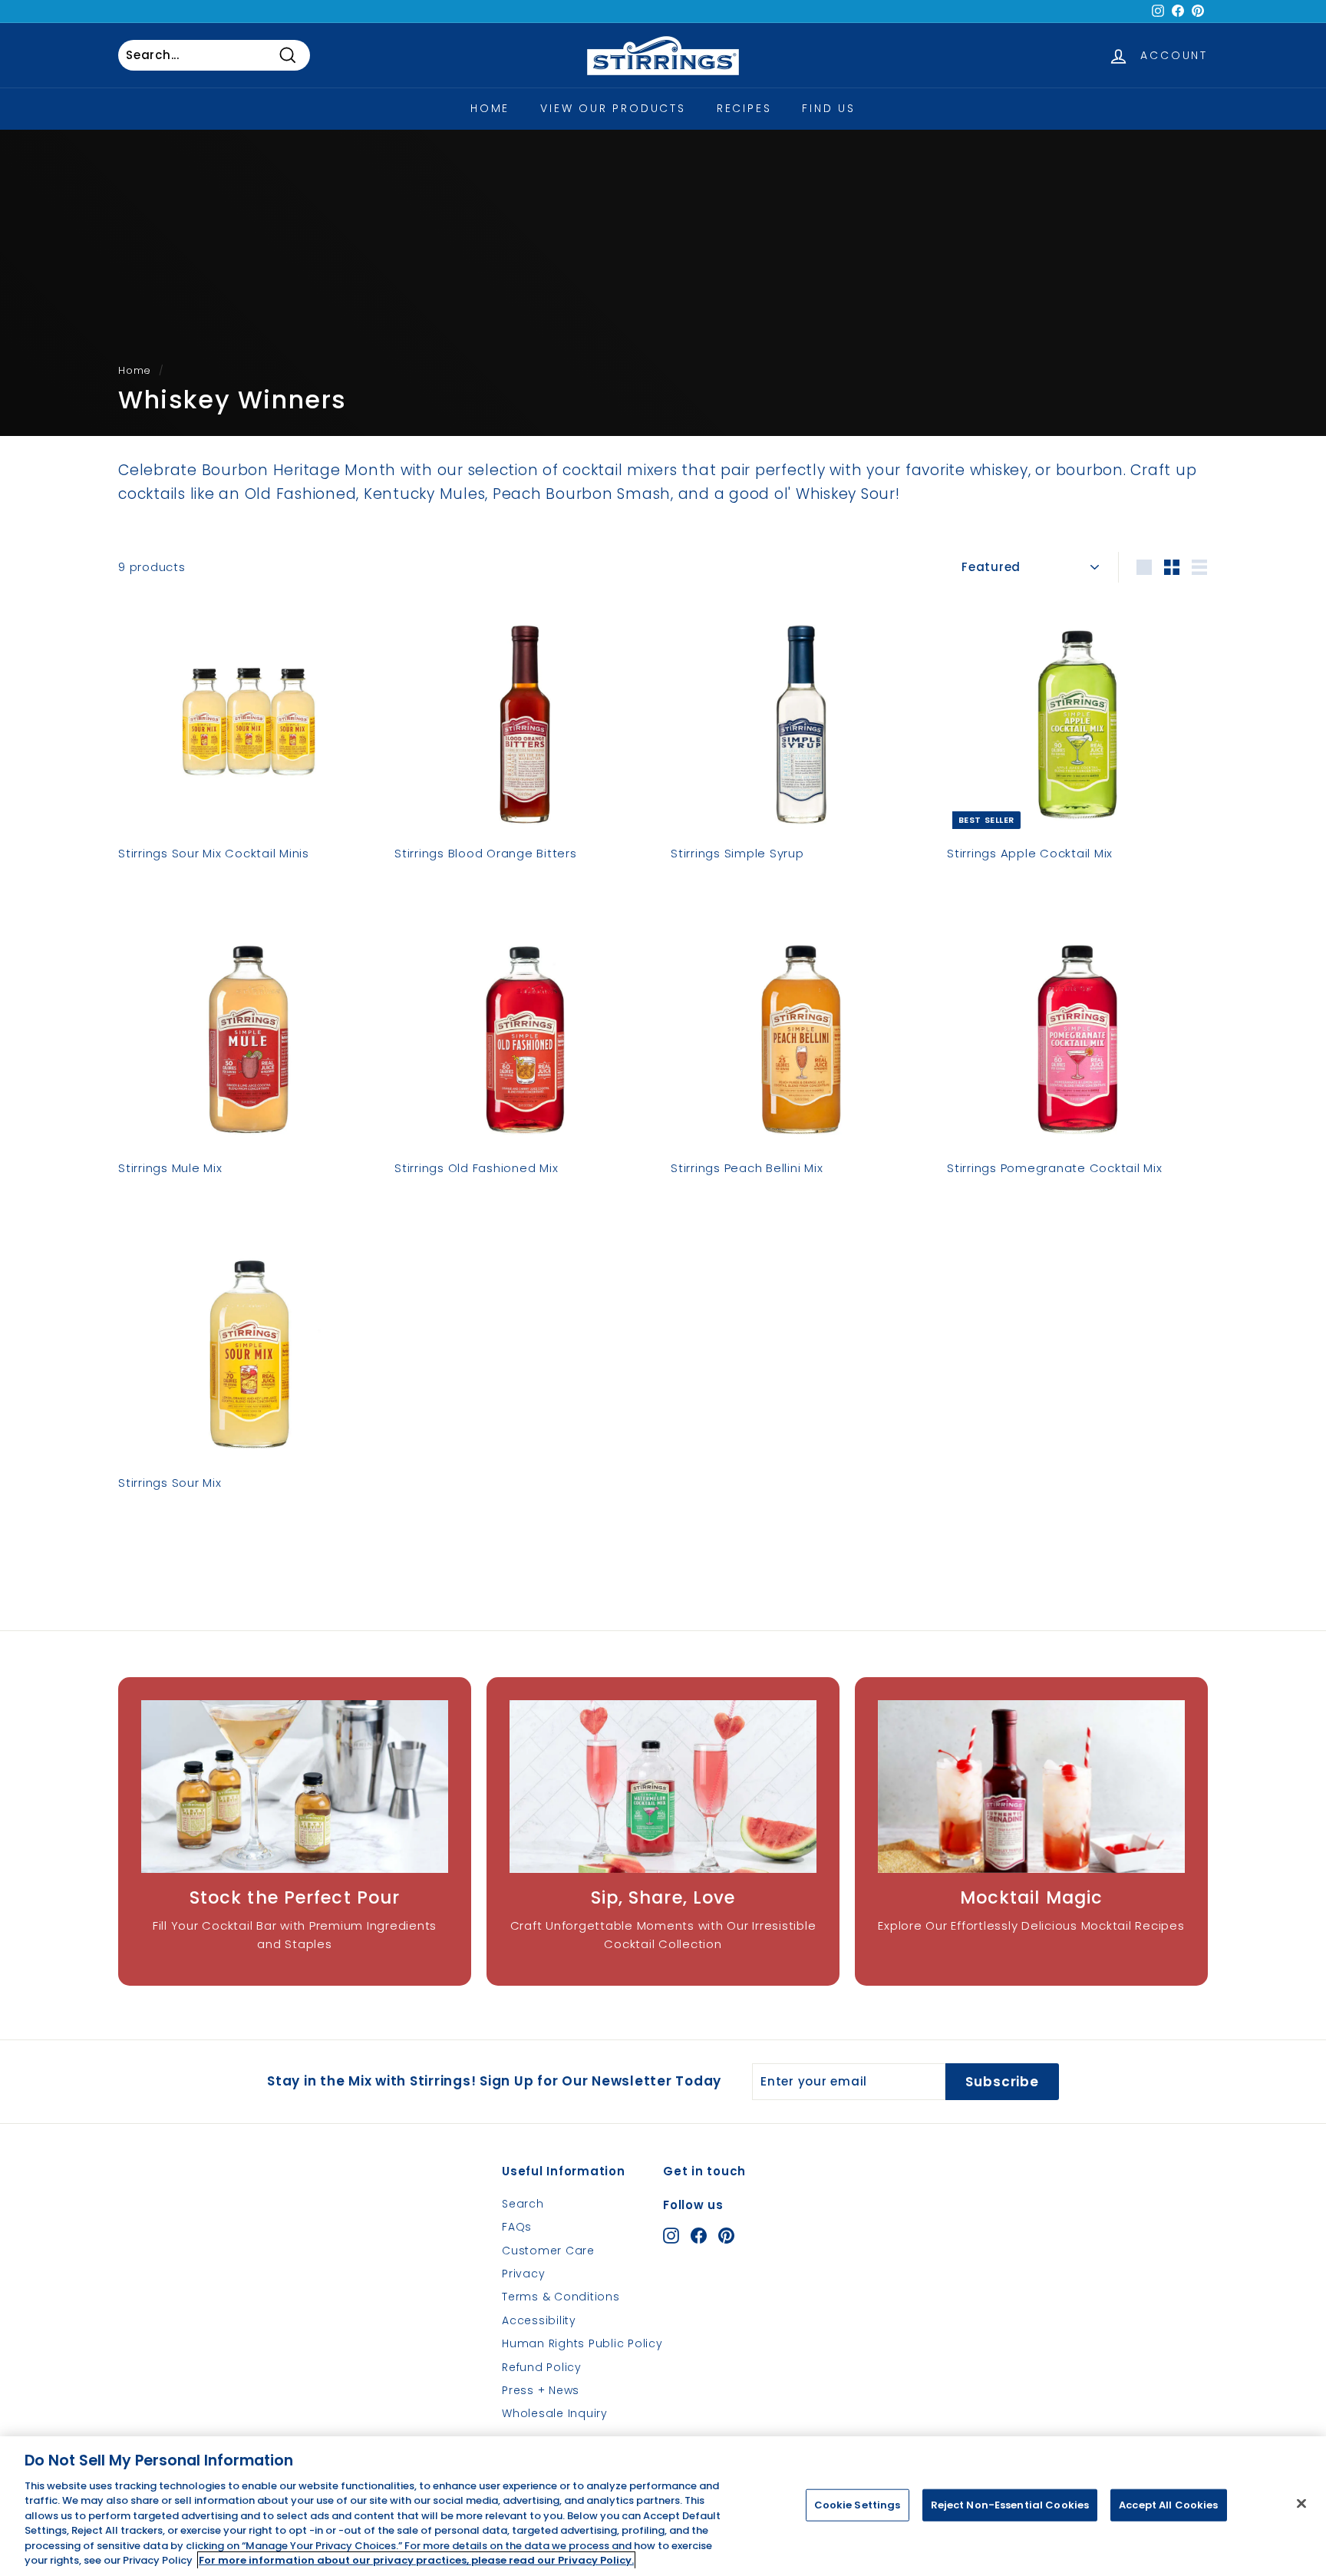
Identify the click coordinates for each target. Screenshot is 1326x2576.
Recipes (744, 108)
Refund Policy (542, 2367)
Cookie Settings (858, 2505)
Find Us (829, 108)
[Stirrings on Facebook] (699, 2235)
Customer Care (548, 2251)
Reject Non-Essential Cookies (1010, 2505)
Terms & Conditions (561, 2297)
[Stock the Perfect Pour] (295, 1787)
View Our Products (613, 108)
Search (523, 2204)
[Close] (1301, 2503)
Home (490, 108)
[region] (663, 2506)
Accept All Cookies (1168, 2505)
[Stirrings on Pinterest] (726, 2235)
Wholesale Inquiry (555, 2413)
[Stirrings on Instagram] (671, 2235)
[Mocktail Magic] (1031, 1787)
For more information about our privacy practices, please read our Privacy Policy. (416, 2560)
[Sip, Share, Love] (663, 1787)
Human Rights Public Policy (582, 2343)
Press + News (541, 2390)
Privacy (523, 2274)
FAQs (517, 2227)
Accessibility (539, 2320)
